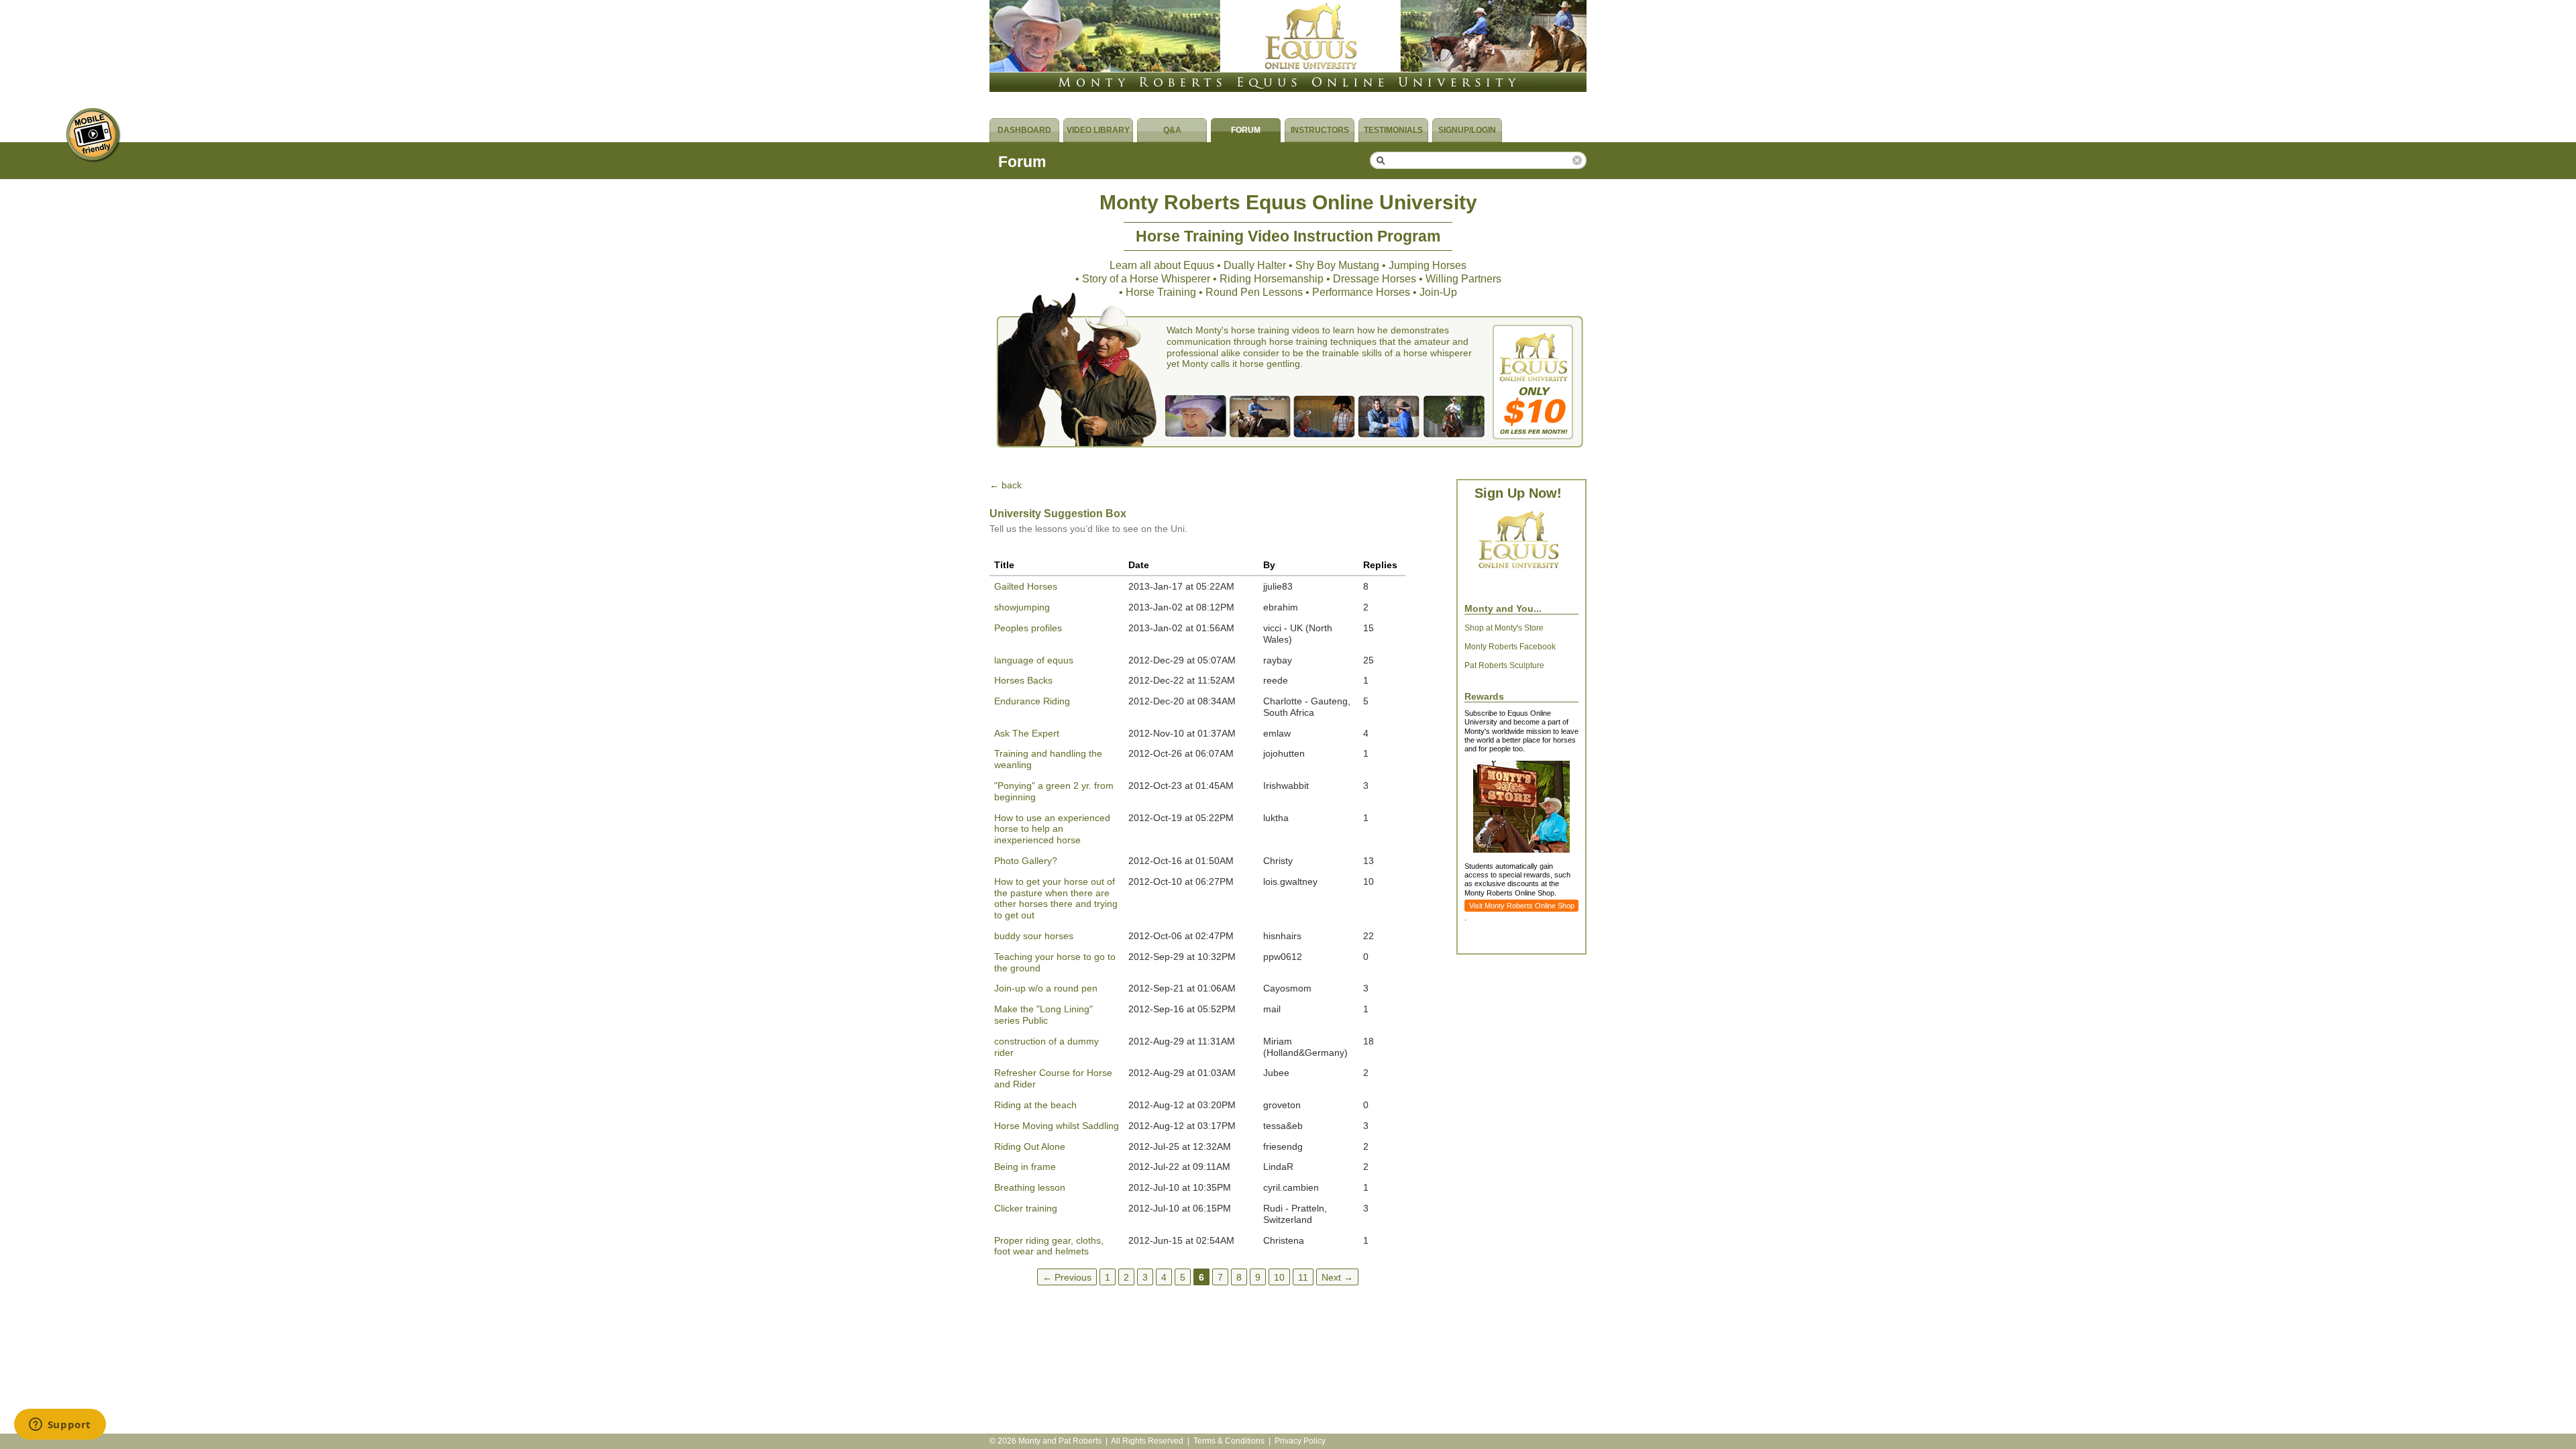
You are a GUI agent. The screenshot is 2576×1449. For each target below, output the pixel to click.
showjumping (1022, 607)
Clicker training (1026, 1208)
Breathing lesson (1030, 1187)
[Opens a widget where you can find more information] (60, 1426)
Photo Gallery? (1026, 861)
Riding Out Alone (1030, 1146)
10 (1279, 1277)
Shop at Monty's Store (1504, 628)
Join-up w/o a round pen (1046, 988)
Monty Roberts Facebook (1510, 647)
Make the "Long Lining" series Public (1043, 1015)
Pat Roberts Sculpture (1504, 665)
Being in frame (1025, 1167)
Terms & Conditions (1229, 1441)
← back (1006, 485)
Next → (1337, 1277)
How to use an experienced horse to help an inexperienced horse (1052, 829)
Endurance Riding (1032, 701)
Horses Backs (1023, 680)
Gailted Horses (1026, 586)
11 (1303, 1277)
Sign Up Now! (1518, 493)
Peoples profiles (1028, 628)
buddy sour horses (1034, 936)
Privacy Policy (1300, 1441)
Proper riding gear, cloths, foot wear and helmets (1049, 1246)
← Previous (1067, 1277)
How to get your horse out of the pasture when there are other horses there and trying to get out (1056, 898)
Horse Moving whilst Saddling (1057, 1126)
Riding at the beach (1035, 1105)
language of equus (1034, 660)
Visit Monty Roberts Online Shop (1522, 906)
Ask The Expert (1027, 733)
